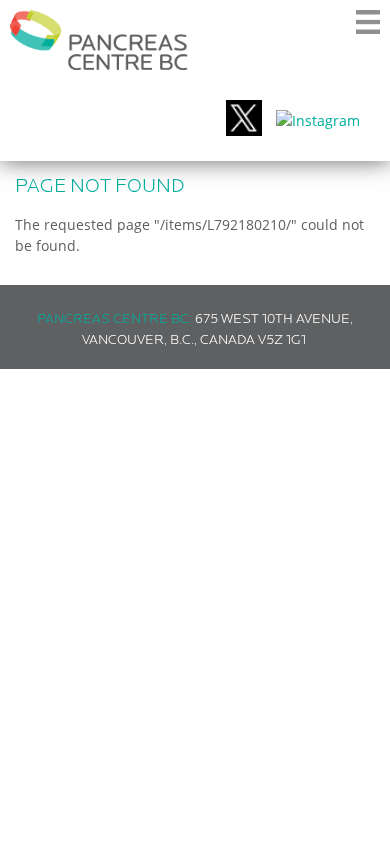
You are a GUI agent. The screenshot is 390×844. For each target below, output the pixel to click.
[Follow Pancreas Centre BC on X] (244, 120)
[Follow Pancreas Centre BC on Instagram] (318, 120)
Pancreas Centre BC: (114, 319)
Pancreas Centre (99, 40)
